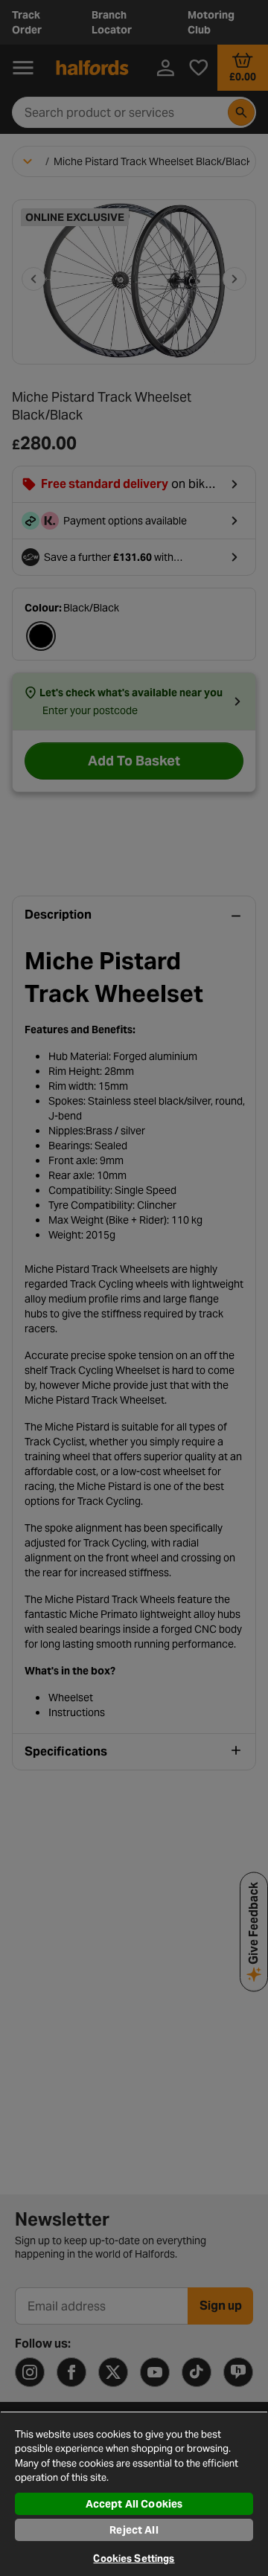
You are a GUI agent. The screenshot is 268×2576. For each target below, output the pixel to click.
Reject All (134, 2530)
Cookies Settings (134, 2559)
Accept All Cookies (134, 2504)
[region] (134, 2493)
